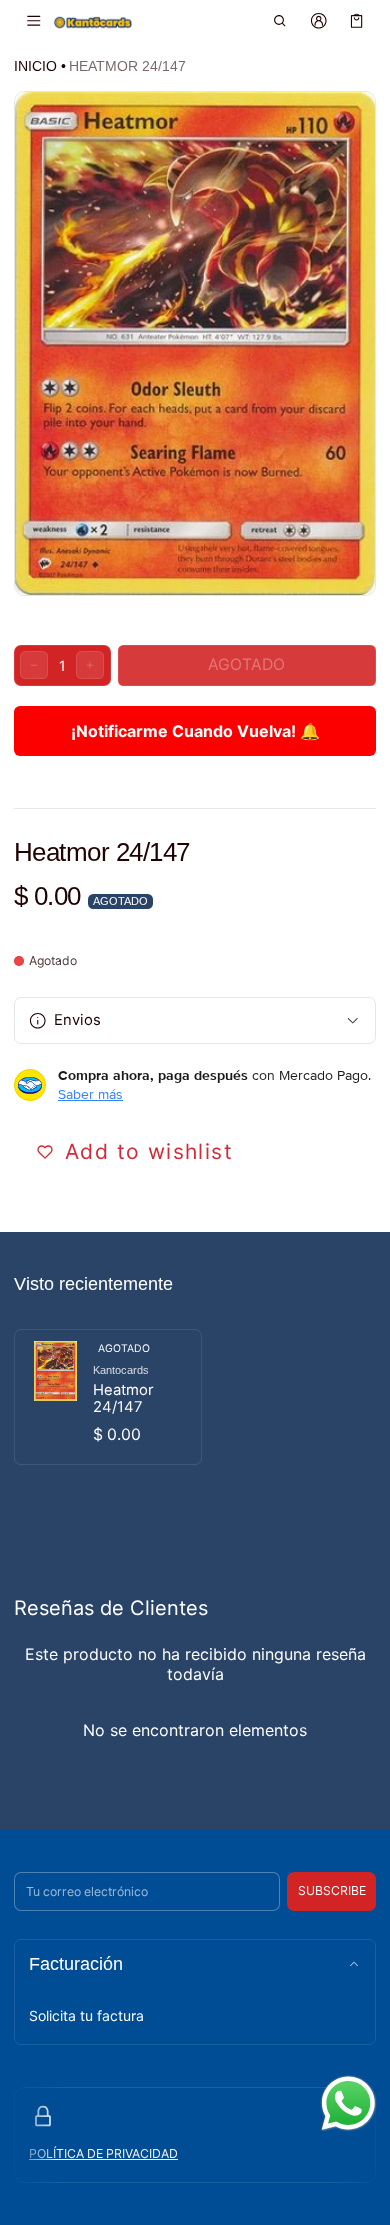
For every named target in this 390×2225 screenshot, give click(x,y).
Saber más (90, 1094)
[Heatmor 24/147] (108, 1397)
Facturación (76, 1964)
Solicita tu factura (86, 2015)
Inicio (35, 66)
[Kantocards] (93, 21)
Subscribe (332, 1890)
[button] (280, 21)
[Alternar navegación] (33, 21)
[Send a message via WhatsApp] (348, 2103)
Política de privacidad (103, 2153)
